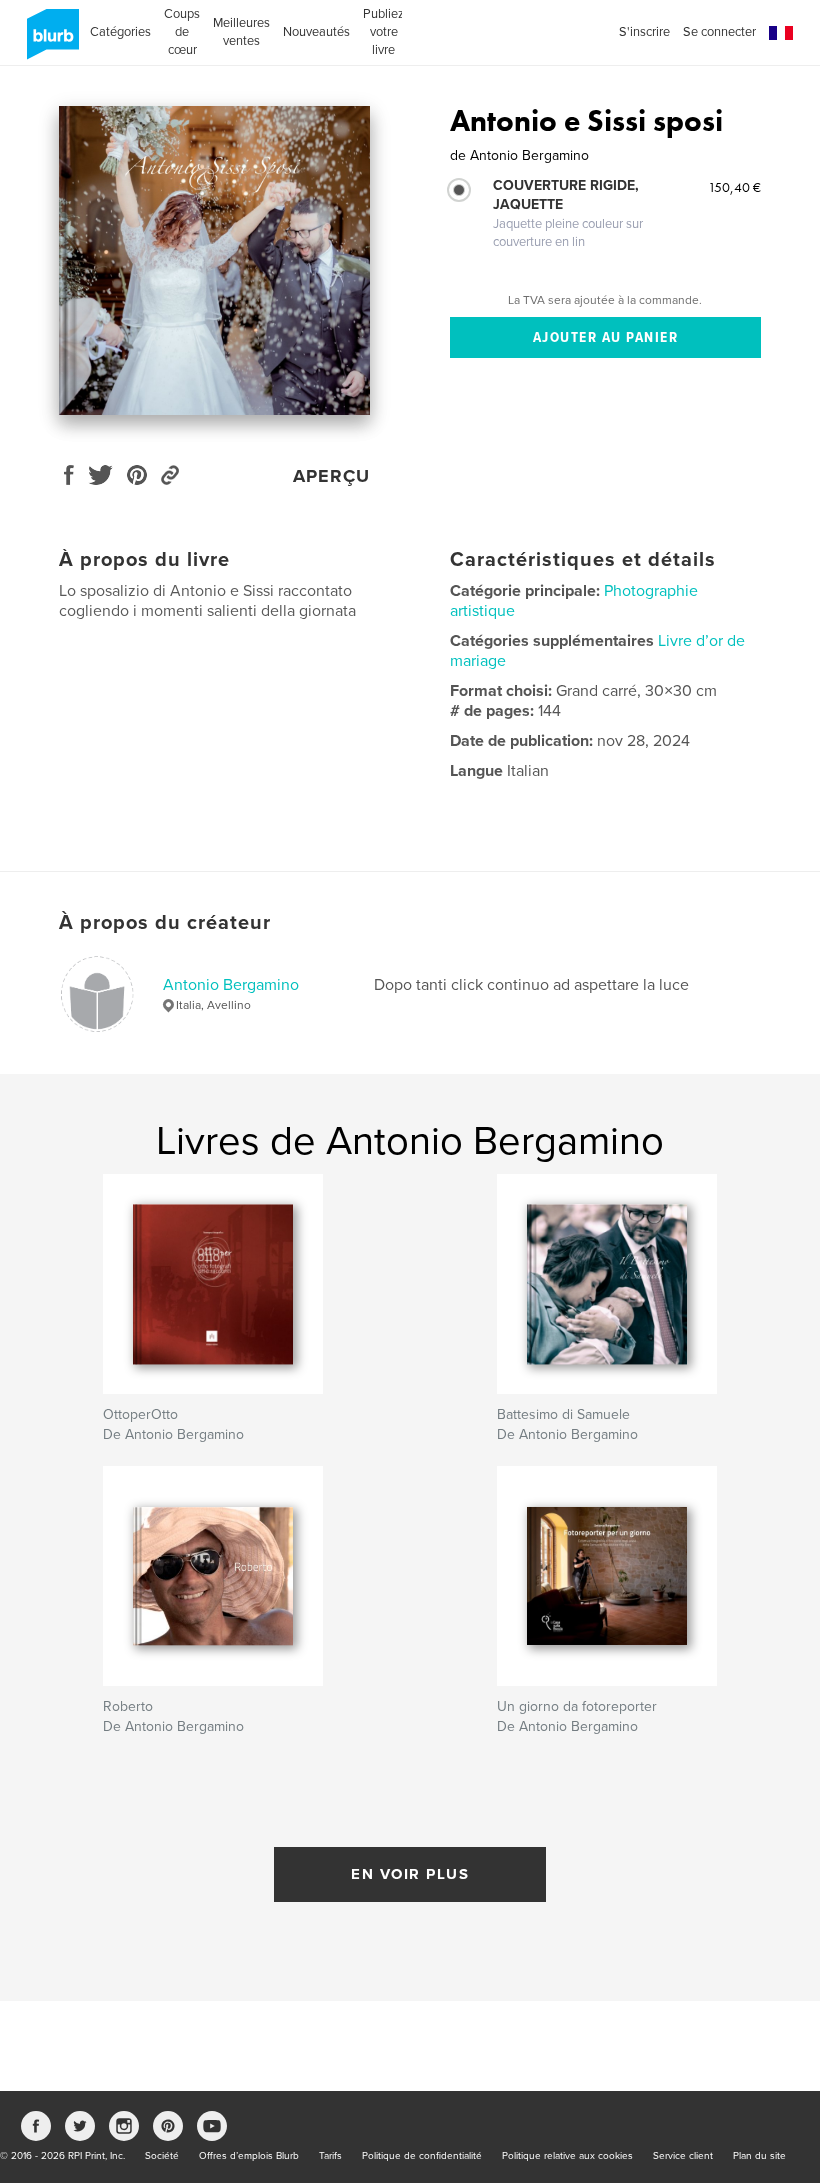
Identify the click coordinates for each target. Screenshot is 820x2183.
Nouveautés (316, 32)
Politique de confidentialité (422, 2156)
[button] (781, 33)
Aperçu (331, 476)
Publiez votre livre (383, 32)
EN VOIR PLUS (410, 1874)
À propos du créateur (165, 923)
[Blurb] (49, 42)
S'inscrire (644, 32)
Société (162, 2156)
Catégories (120, 32)
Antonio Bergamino (231, 985)
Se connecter (719, 32)
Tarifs (330, 2156)
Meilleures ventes (241, 32)
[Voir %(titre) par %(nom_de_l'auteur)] (214, 260)
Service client (683, 2156)
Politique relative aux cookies (567, 2156)
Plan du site (759, 2156)
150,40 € (734, 187)
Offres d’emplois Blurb (249, 2156)
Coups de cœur (182, 32)
